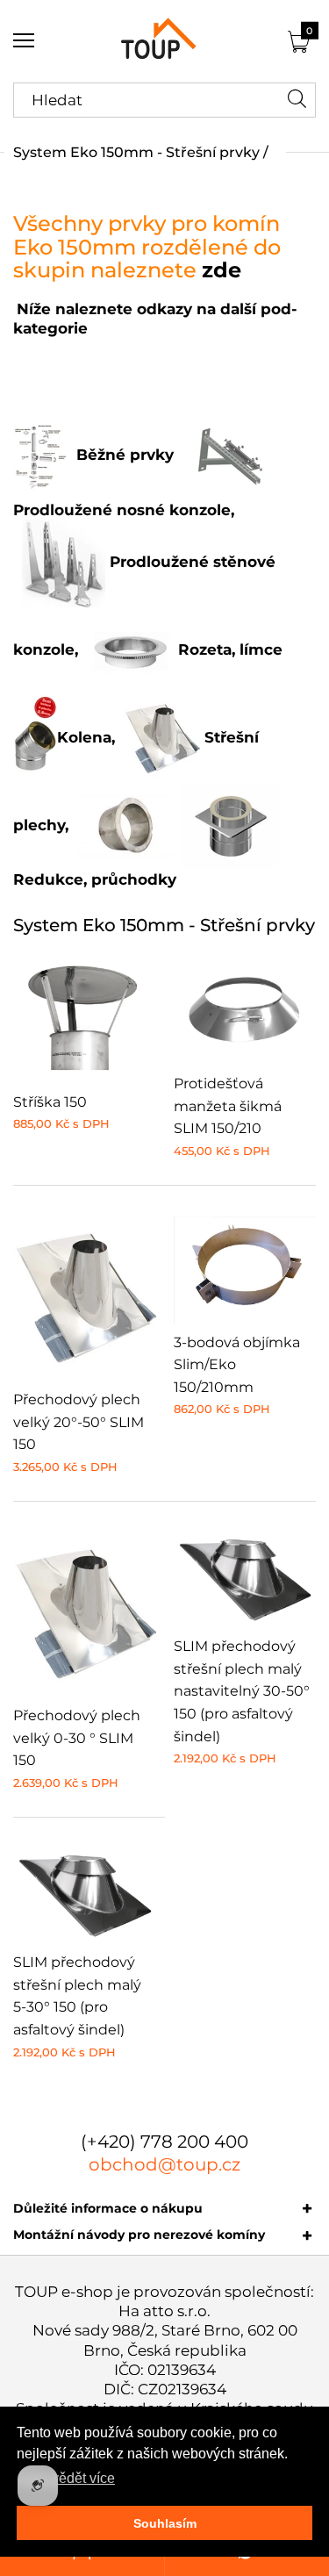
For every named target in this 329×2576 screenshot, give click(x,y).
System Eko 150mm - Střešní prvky (136, 152)
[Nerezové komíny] (164, 41)
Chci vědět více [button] (67, 2478)
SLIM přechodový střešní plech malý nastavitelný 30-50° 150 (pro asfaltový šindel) (242, 1691)
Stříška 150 (50, 1102)
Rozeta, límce (228, 649)
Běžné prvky (125, 455)
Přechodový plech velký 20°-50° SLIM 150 (79, 1422)
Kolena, (86, 737)
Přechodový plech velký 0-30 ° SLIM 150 (77, 1738)
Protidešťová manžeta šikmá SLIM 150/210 (228, 1106)
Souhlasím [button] (165, 2523)
